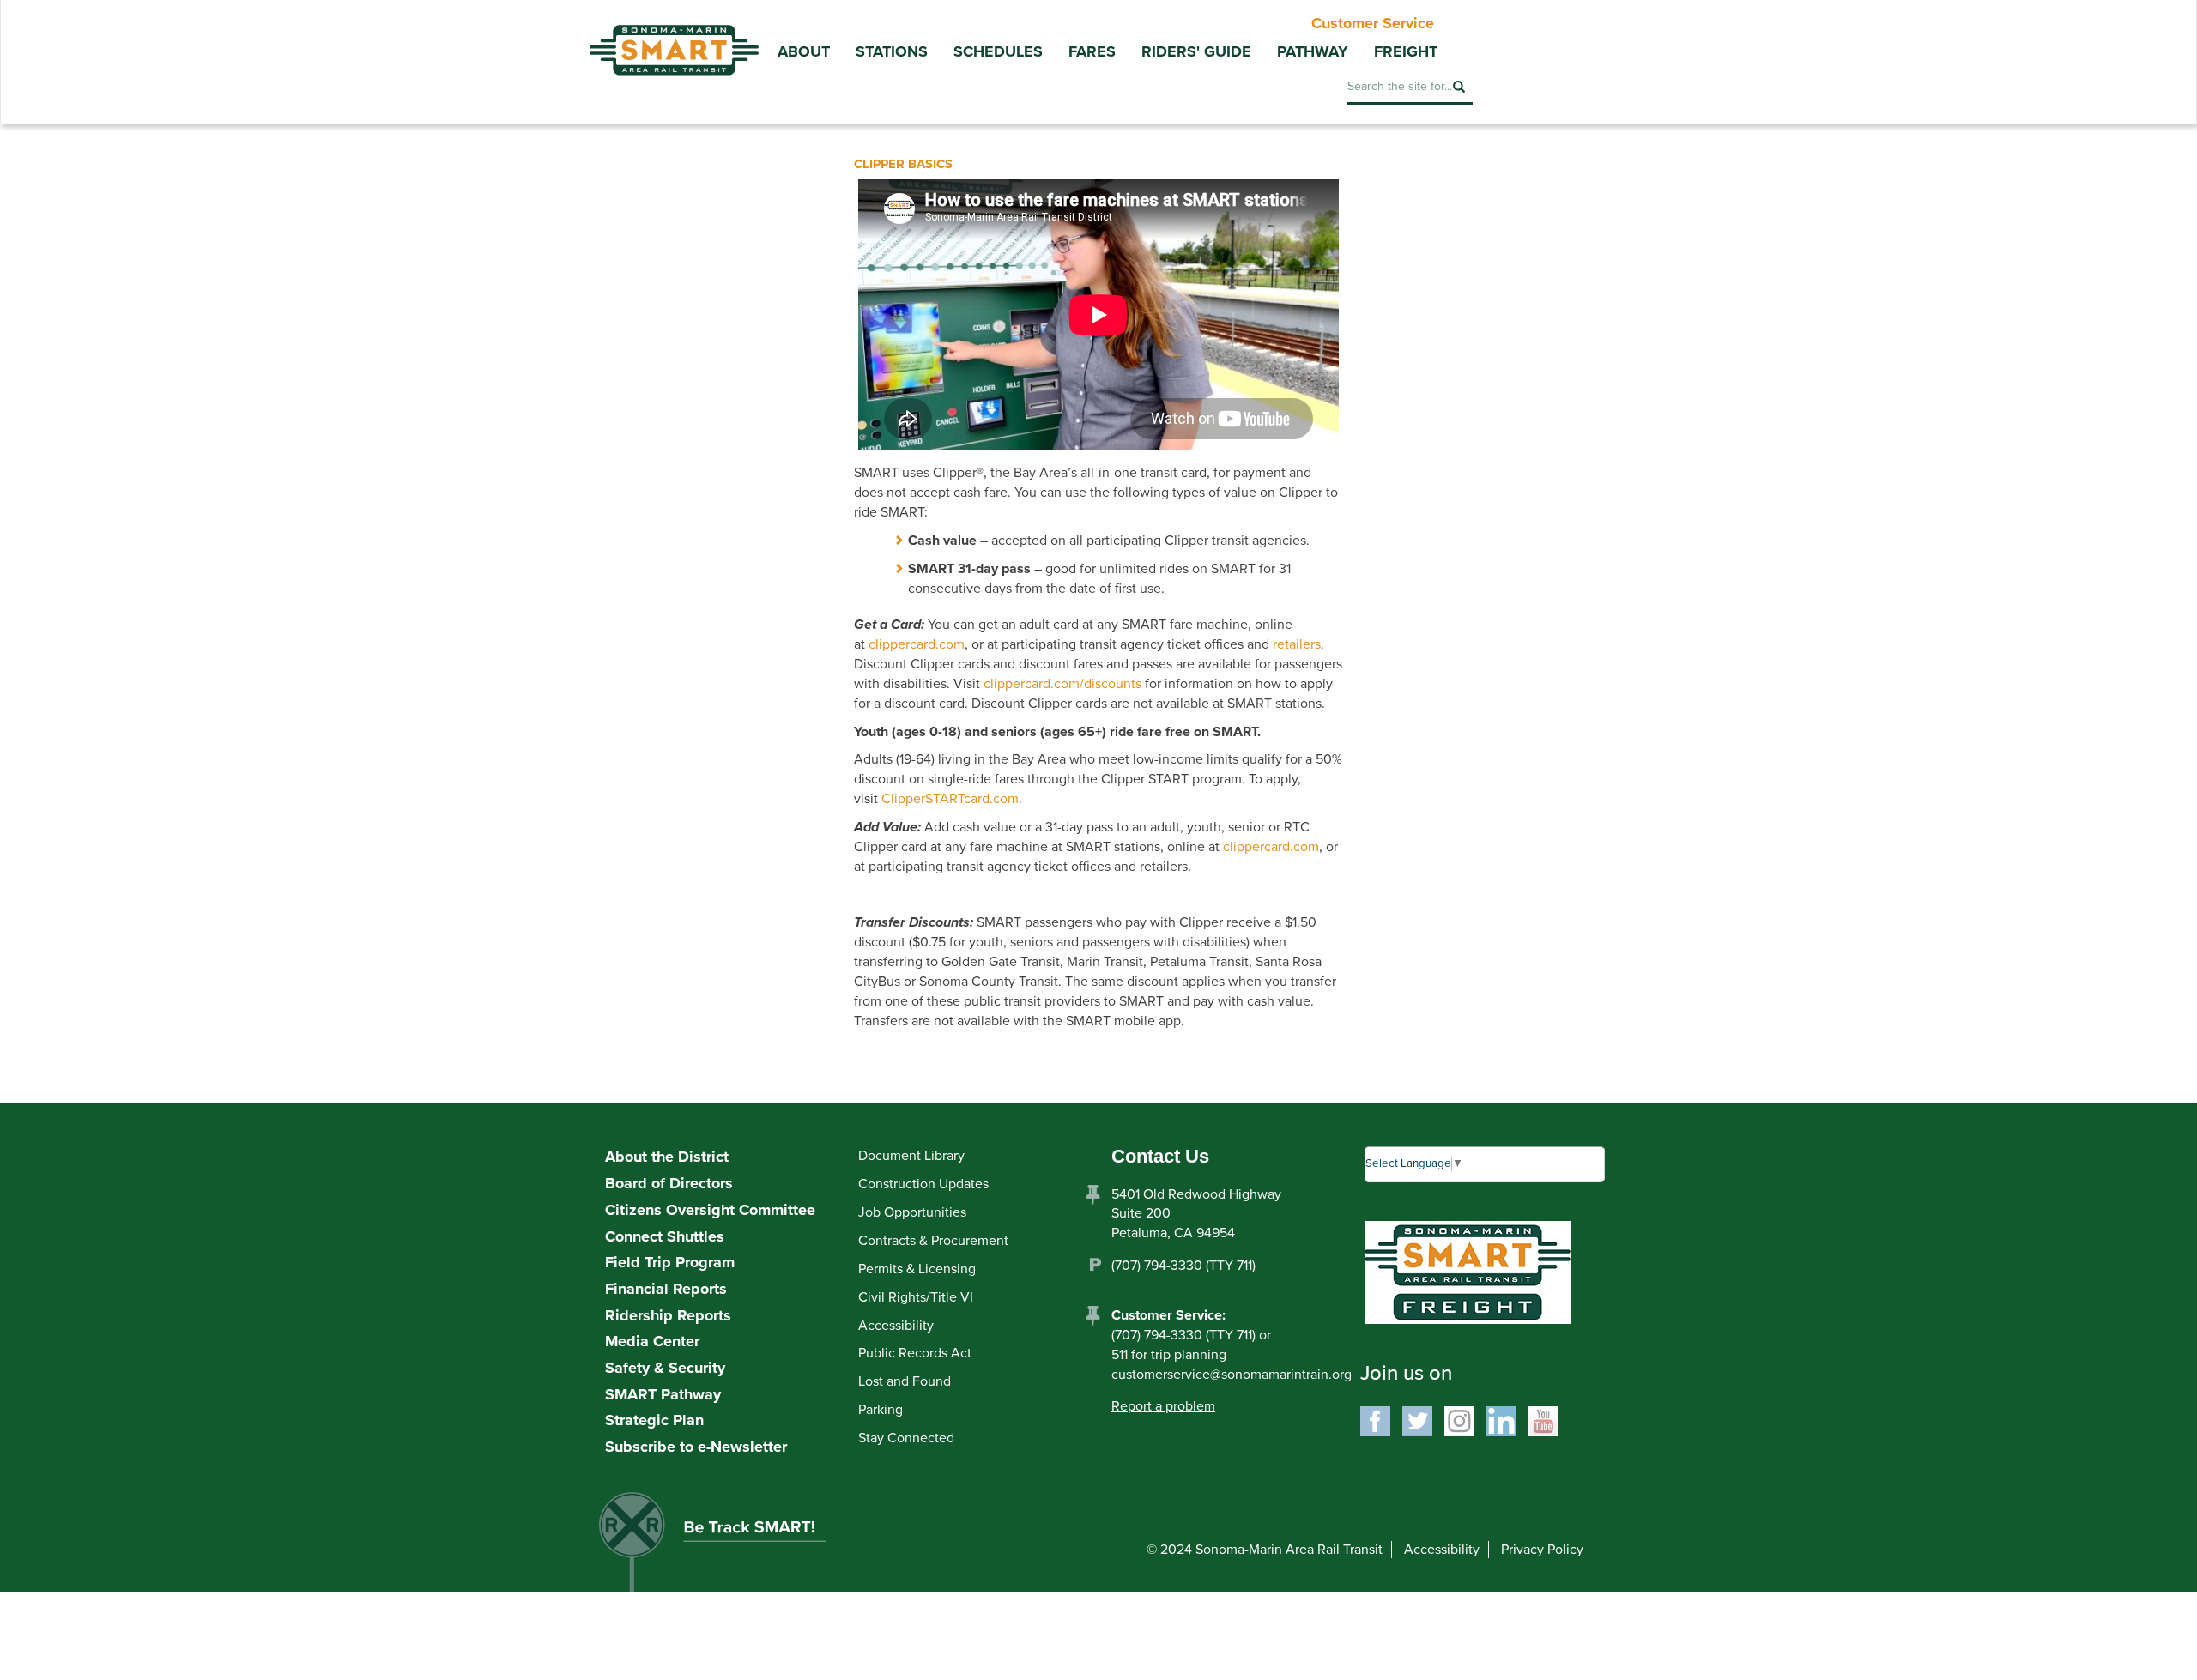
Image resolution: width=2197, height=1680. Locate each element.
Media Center (652, 1341)
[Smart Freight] (1468, 1272)
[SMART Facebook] (1375, 1420)
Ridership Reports (668, 1315)
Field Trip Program (670, 1262)
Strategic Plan (654, 1420)
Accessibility (896, 1326)
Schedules (998, 51)
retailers (1297, 644)
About (804, 51)
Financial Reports (666, 1289)
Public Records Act (915, 1353)
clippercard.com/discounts (1062, 684)
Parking (881, 1410)
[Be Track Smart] (730, 1548)
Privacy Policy (1542, 1550)
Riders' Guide (1196, 51)
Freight (1406, 51)
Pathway (1313, 51)
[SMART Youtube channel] (1543, 1420)
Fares (1092, 51)
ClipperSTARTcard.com (950, 799)
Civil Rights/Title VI (916, 1297)
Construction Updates (923, 1184)
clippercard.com (917, 644)
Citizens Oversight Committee (710, 1210)
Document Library (911, 1156)
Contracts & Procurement (933, 1241)
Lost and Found (905, 1381)
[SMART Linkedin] (1501, 1420)
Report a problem (1163, 1406)
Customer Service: (1168, 1315)
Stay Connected (906, 1438)
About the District (667, 1157)
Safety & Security (665, 1368)
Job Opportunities (912, 1212)
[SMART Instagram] (1459, 1420)
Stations (892, 51)
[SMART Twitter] (1417, 1420)
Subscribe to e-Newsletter (696, 1447)
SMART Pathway (663, 1394)
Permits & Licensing (917, 1269)
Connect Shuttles (665, 1236)
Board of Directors (669, 1183)
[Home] (674, 38)
